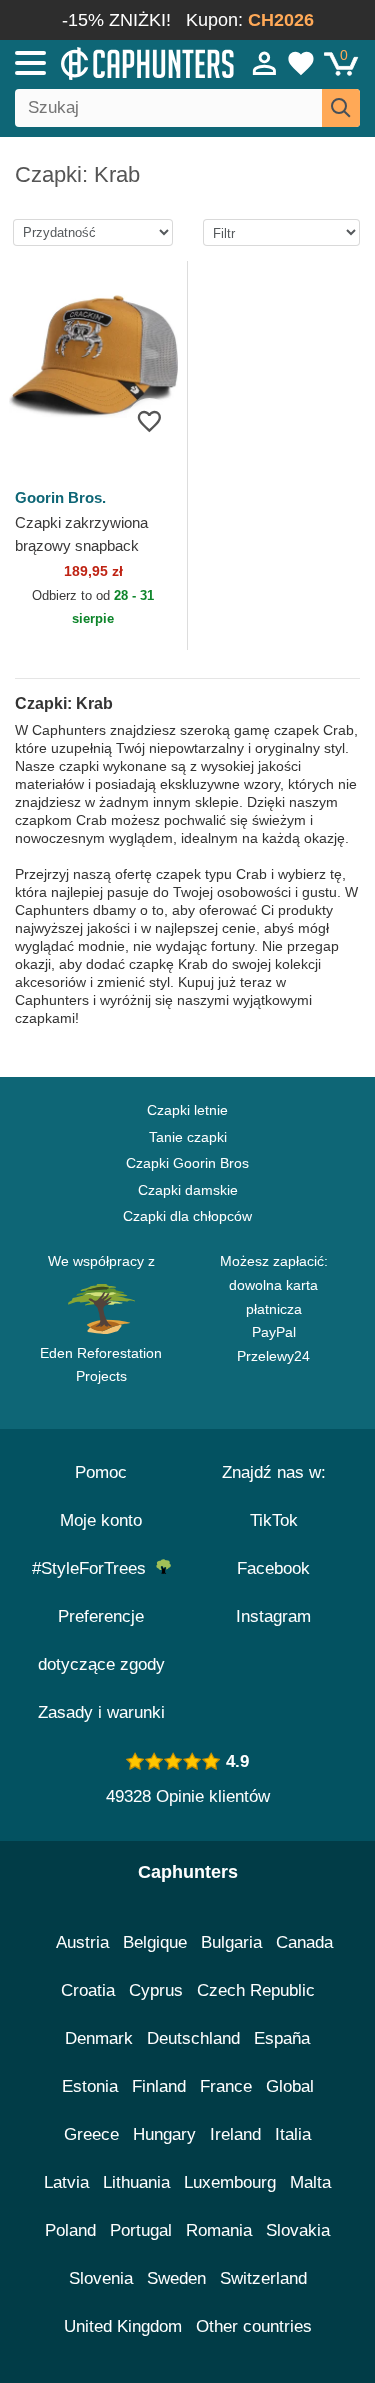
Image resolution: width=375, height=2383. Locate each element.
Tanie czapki (188, 1137)
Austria (82, 1942)
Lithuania (136, 2182)
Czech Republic (256, 1990)
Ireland (235, 2134)
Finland (159, 2086)
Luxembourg (230, 2182)
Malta (310, 2182)
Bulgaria (231, 1942)
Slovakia (298, 2230)
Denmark (99, 2038)
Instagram (273, 1616)
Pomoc (101, 1472)
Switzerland (263, 2278)
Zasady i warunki (101, 1712)
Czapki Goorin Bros (187, 1163)
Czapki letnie (187, 1110)
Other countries (254, 2326)
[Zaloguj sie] (265, 63)
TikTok (274, 1520)
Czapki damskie (188, 1190)
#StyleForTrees (94, 1568)
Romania (219, 2230)
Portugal (141, 2230)
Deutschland (193, 2038)
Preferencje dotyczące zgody (101, 1640)
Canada (304, 1942)
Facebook (273, 1568)
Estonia (90, 2086)
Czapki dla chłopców (187, 1216)
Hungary (164, 2134)
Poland (70, 2230)
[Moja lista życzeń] (301, 63)
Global (290, 2086)
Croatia (88, 1990)
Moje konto (101, 1520)
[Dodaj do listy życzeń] (149, 420)
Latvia (66, 2182)
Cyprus (156, 1990)
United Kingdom (123, 2326)
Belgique (155, 1942)
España (282, 2038)
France (226, 2086)
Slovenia (101, 2278)
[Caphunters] (109, 62)
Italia (293, 2134)
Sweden (176, 2278)
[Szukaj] (341, 108)
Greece (91, 2134)
